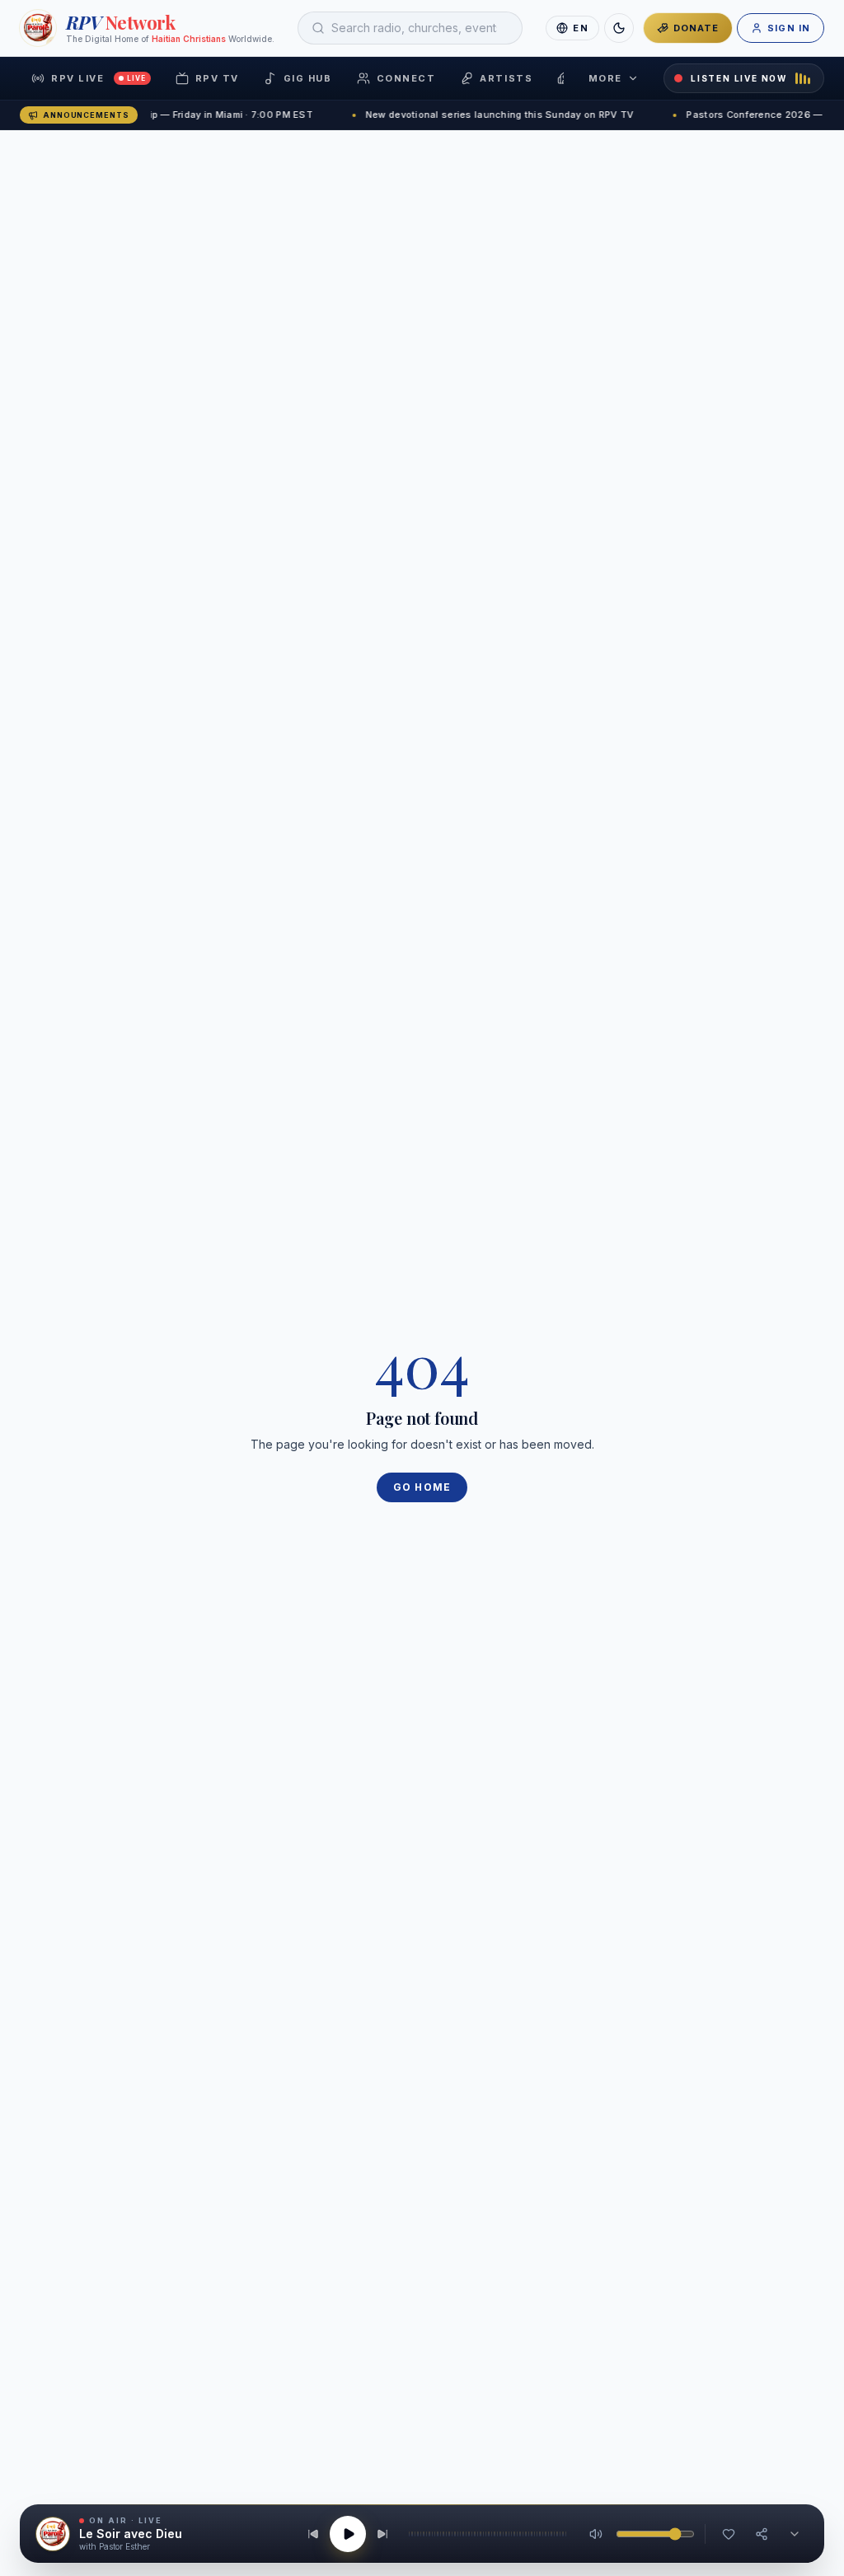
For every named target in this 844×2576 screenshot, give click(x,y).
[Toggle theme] (619, 28)
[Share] (762, 2534)
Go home (422, 1487)
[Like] (729, 2534)
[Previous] (313, 2534)
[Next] (382, 2534)
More (605, 78)
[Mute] (596, 2534)
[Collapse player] (795, 2534)
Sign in (789, 28)
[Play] (348, 2534)
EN (580, 28)
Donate (696, 28)
